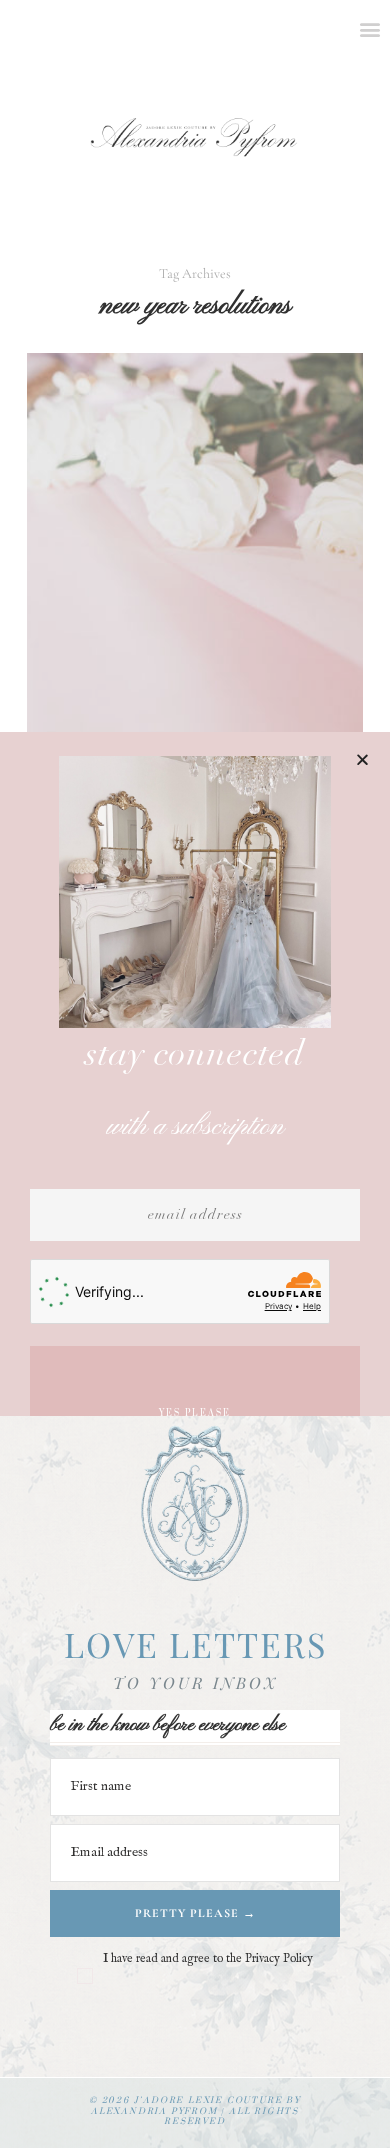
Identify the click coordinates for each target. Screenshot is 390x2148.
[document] (195, 1074)
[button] (362, 759)
